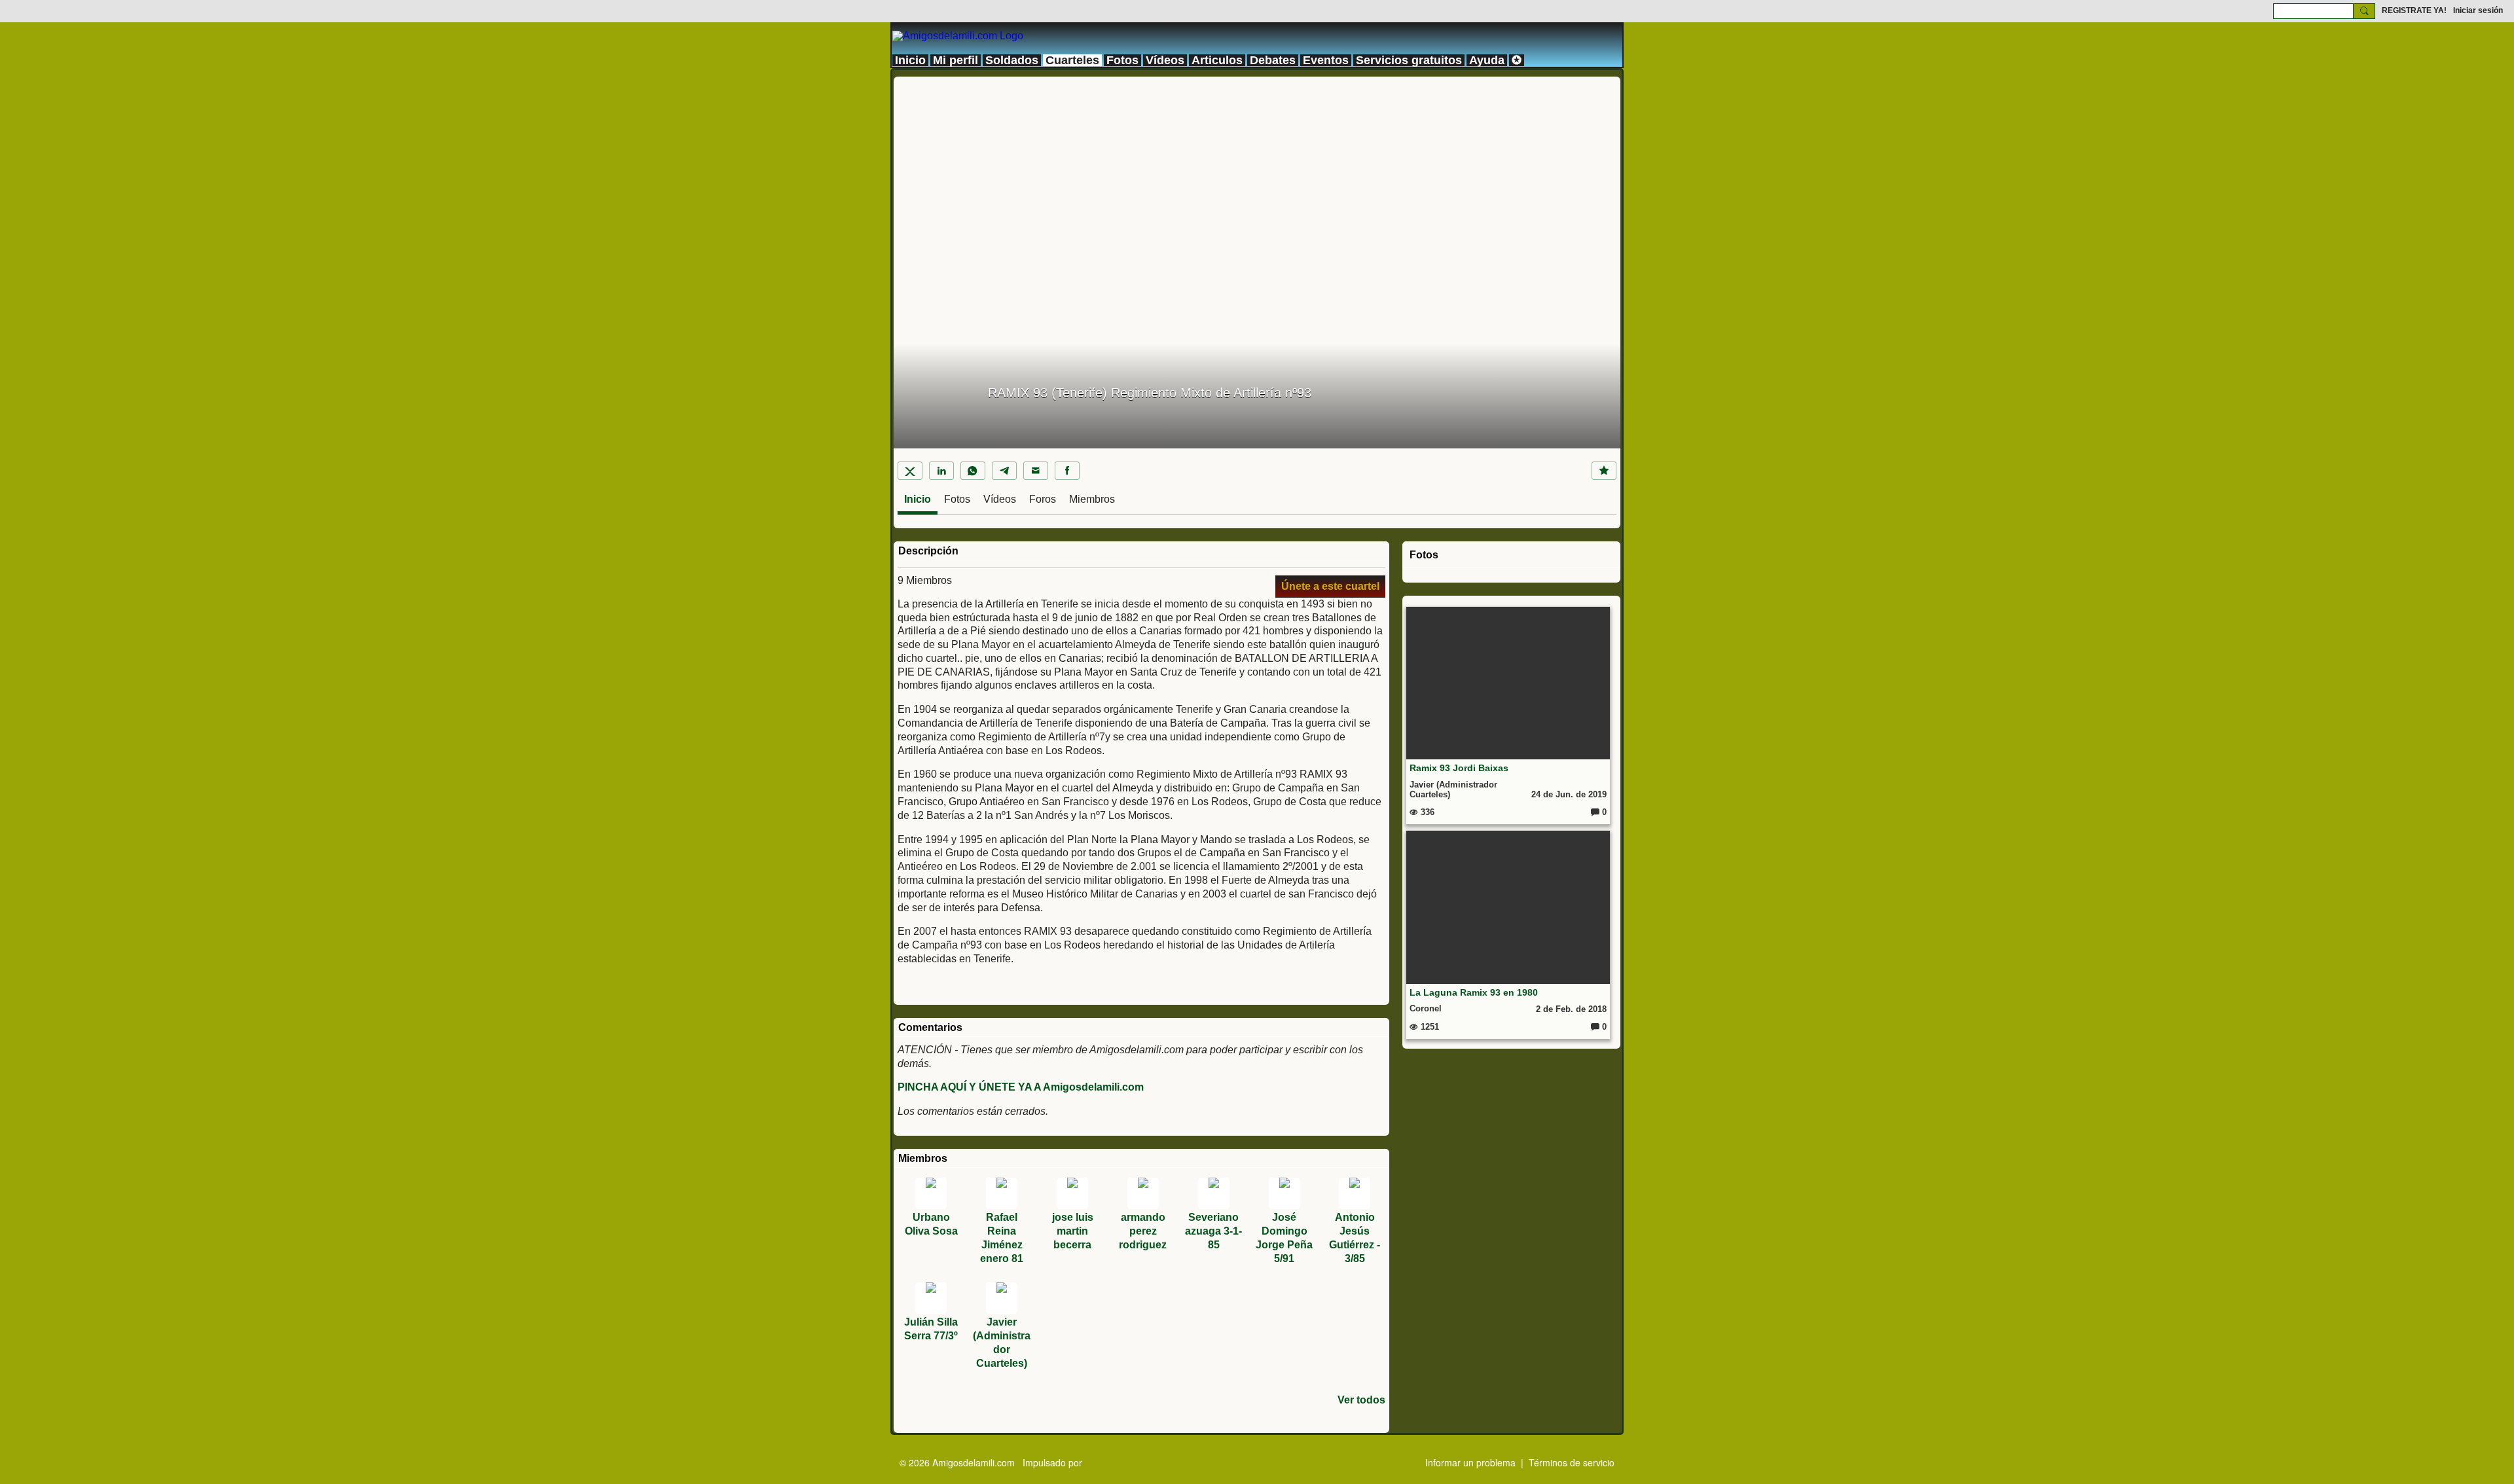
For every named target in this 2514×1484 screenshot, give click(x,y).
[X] (910, 471)
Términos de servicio (1572, 1462)
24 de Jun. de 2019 (1569, 794)
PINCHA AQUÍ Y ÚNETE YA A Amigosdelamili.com (1021, 1087)
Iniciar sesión (2478, 10)
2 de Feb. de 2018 (1571, 1009)
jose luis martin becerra (1073, 1231)
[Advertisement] (1257, 168)
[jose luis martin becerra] (1072, 1193)
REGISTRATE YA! (2414, 10)
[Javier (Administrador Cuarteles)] (1002, 1298)
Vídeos (1000, 499)
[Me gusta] (1604, 471)
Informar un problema (1470, 1462)
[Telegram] (1004, 471)
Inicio (918, 499)
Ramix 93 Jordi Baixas (1459, 768)
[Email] (1036, 471)
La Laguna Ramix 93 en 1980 (1474, 992)
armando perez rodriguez (1143, 1231)
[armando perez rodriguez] (1143, 1193)
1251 (1429, 1027)
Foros (1043, 499)
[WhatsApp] (973, 471)
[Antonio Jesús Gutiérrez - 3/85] (1355, 1193)
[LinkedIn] (941, 471)
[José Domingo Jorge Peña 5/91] (1284, 1193)
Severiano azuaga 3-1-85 (1213, 1231)
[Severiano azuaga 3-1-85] (1214, 1193)
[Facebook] (1067, 471)
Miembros (1092, 499)
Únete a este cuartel (1330, 586)
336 (1426, 812)
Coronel (1426, 1008)
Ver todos (1361, 1400)
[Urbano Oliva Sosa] (931, 1193)
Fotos (957, 499)
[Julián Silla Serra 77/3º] (931, 1298)
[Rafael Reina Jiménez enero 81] (1002, 1193)
